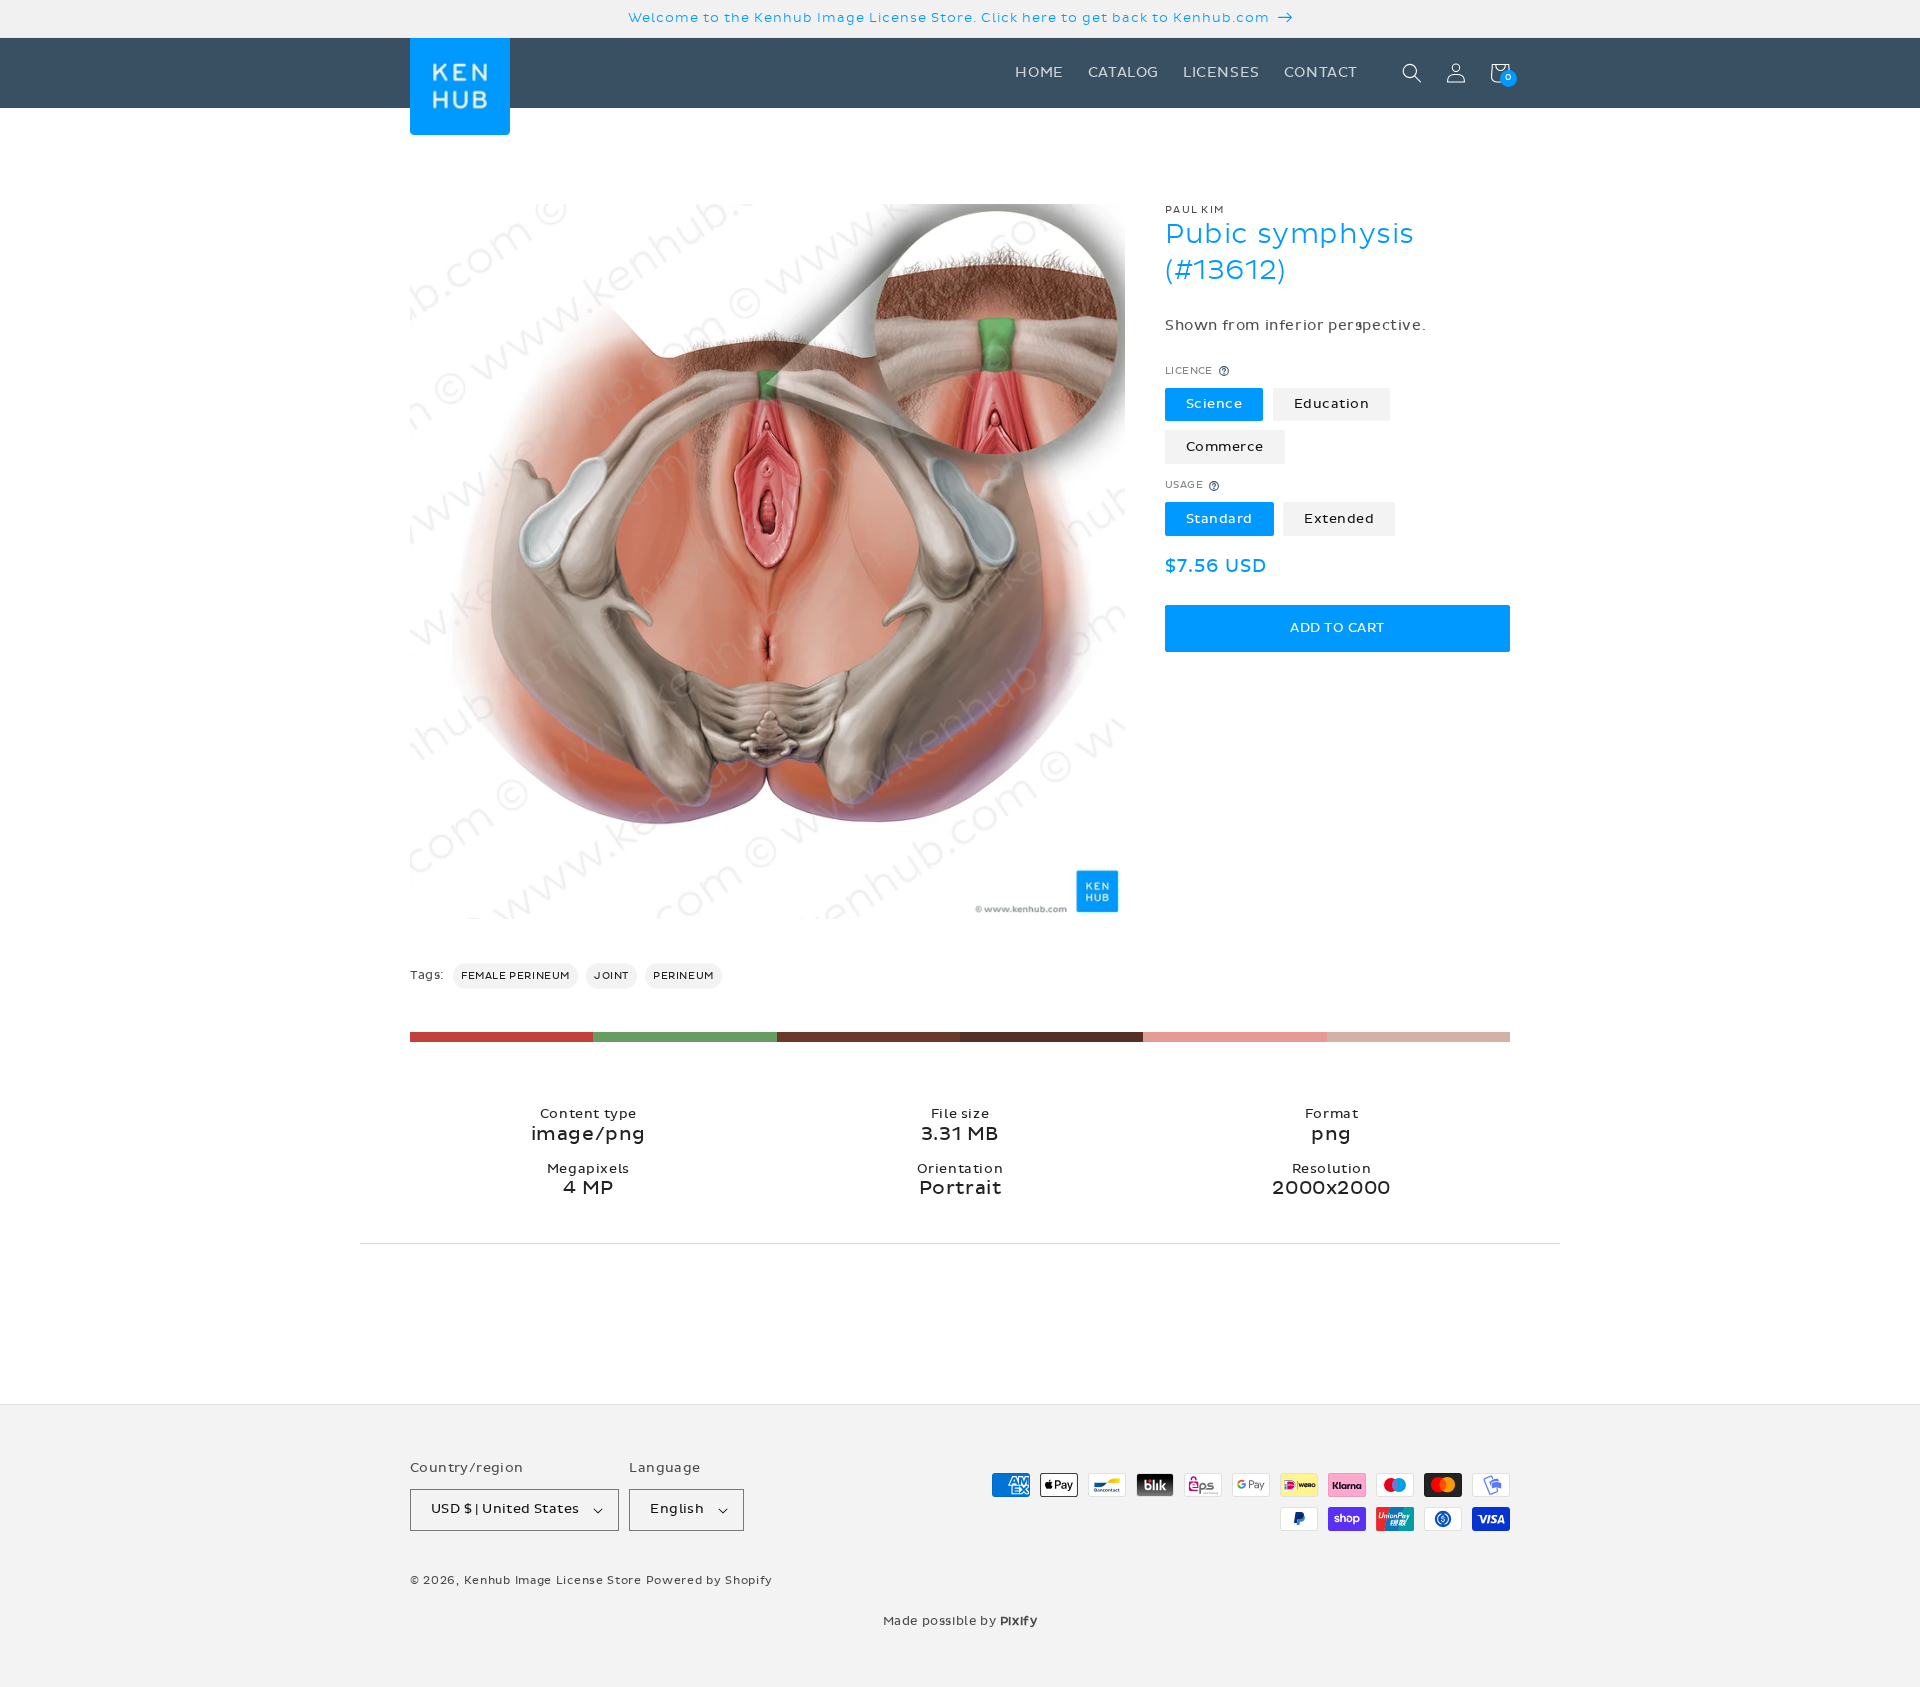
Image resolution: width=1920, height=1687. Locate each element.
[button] (1412, 73)
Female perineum (515, 976)
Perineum (683, 976)
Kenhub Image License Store (553, 1580)
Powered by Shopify (710, 1580)
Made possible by (960, 1621)
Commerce (1225, 447)
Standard (1219, 519)
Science (1214, 404)
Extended (1339, 519)
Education (1332, 404)
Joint (611, 976)
